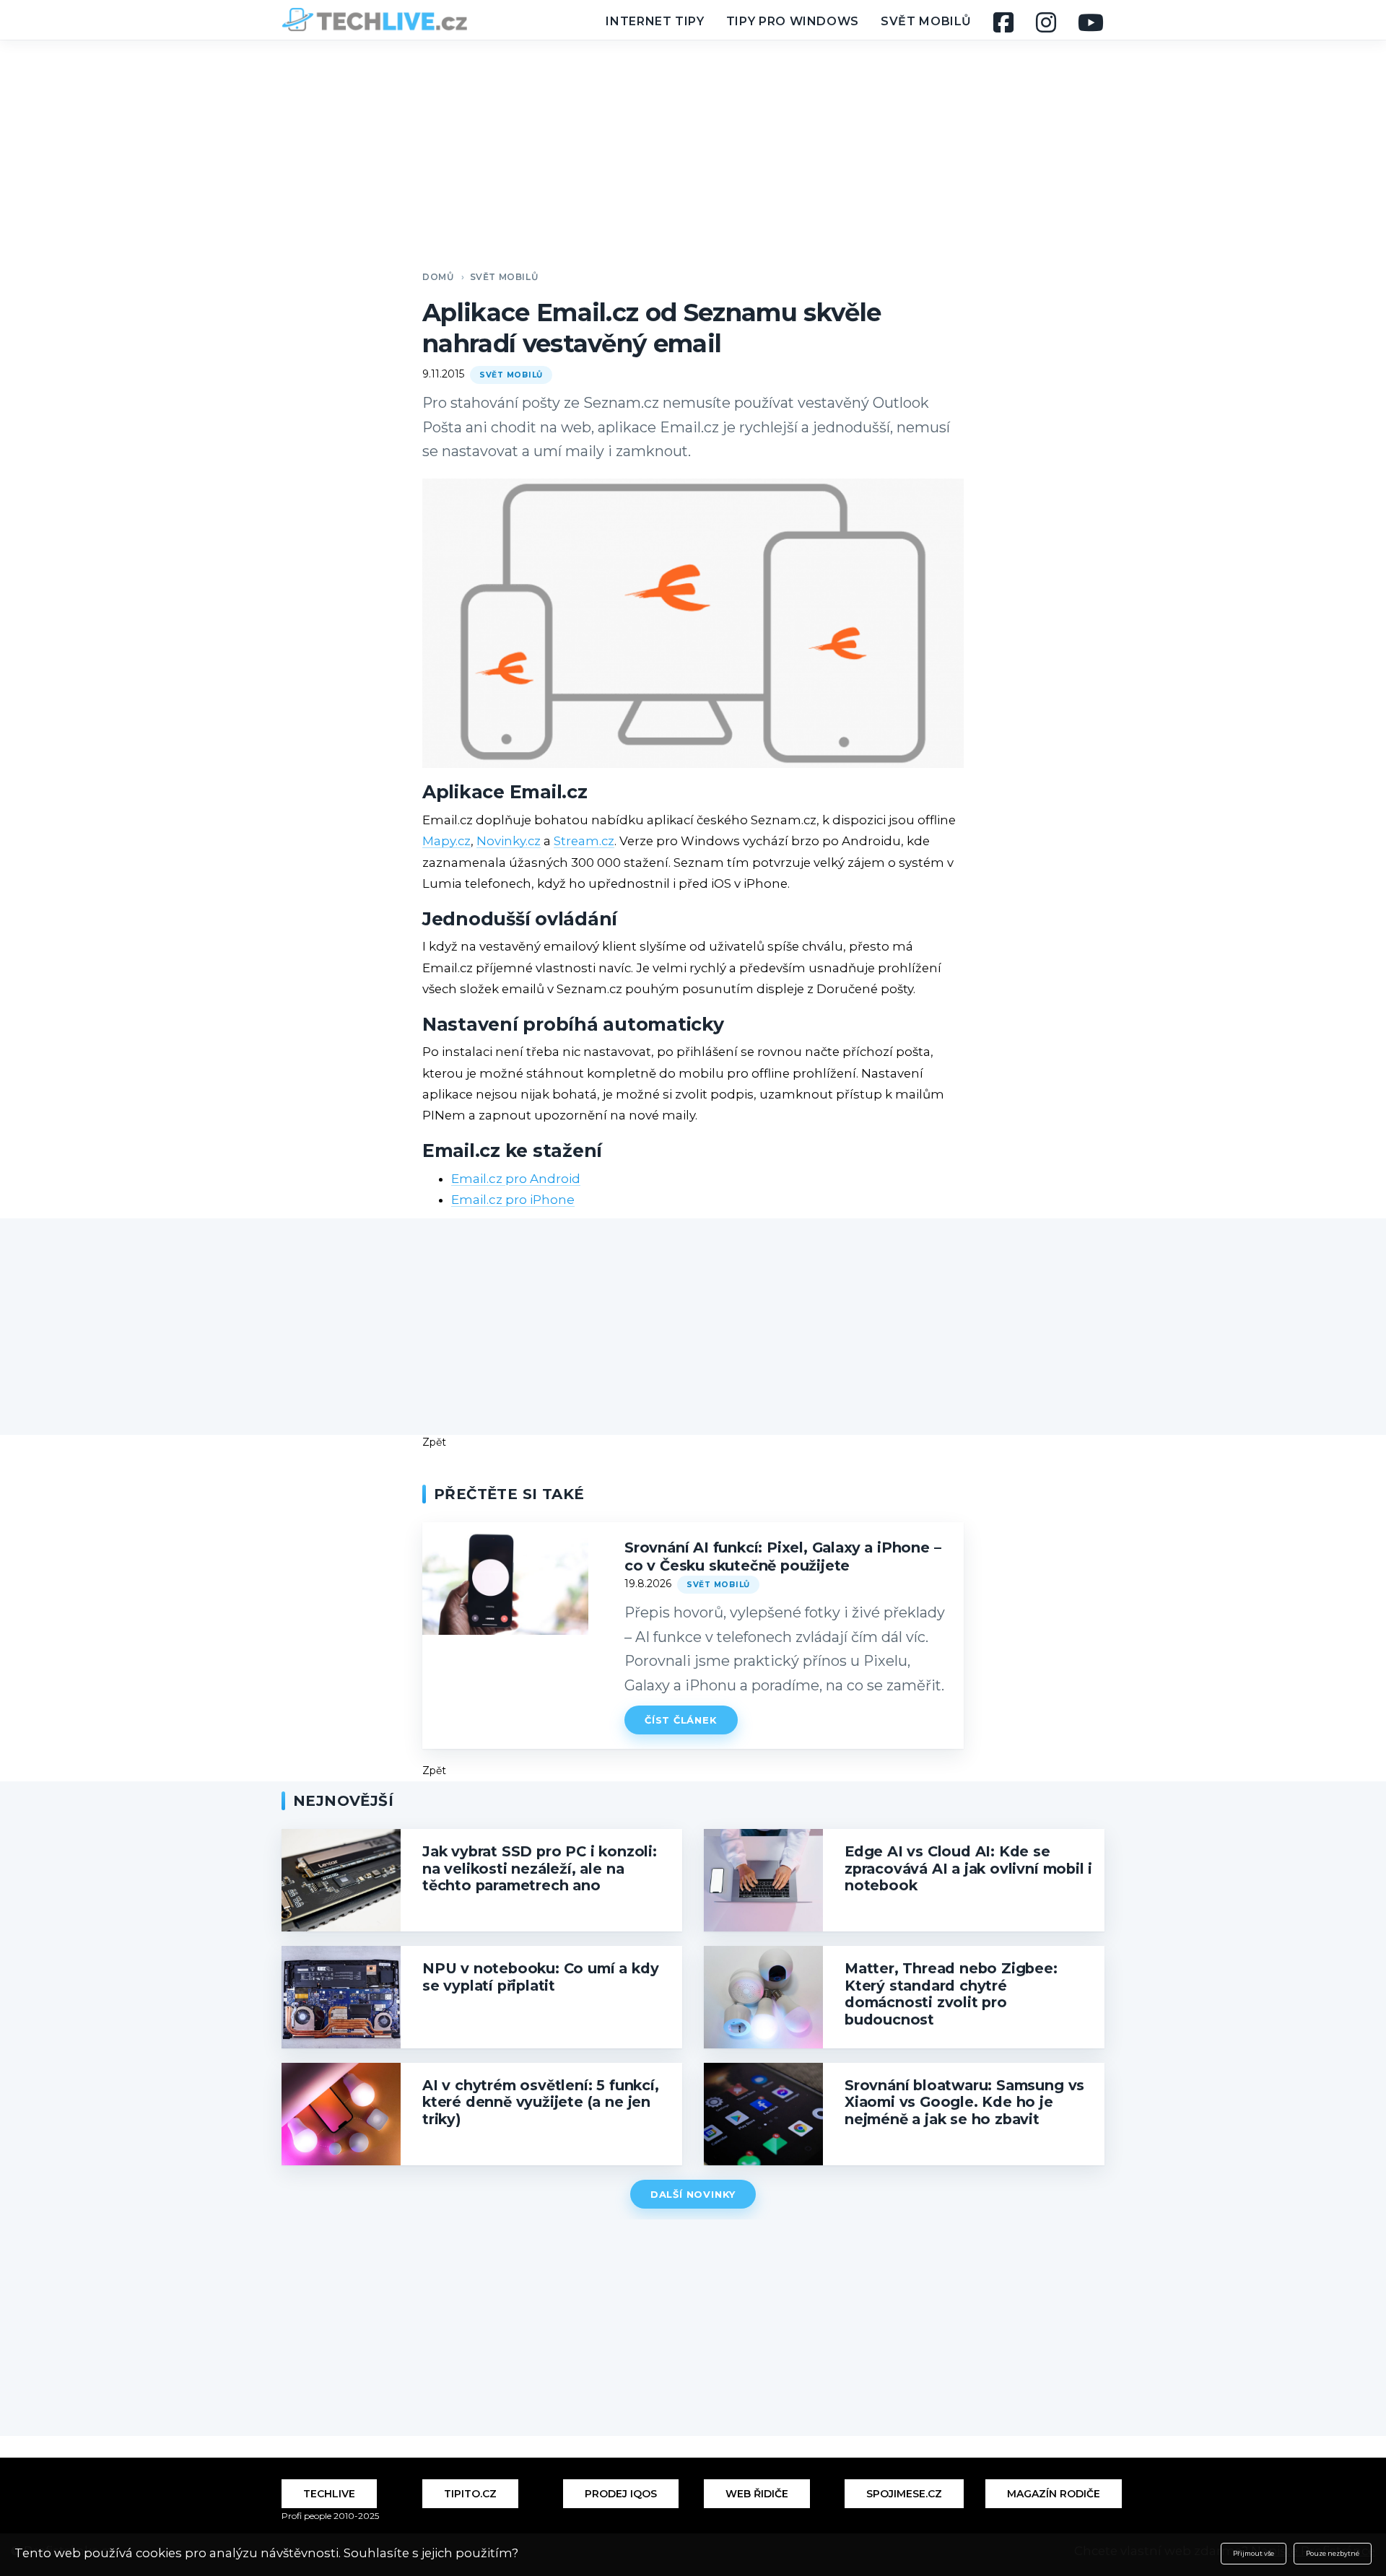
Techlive (329, 2494)
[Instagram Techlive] (1046, 22)
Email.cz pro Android (516, 1179)
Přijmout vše (1254, 2554)
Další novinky (693, 2194)
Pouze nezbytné (1333, 2554)
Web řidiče (757, 2494)
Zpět (434, 1442)
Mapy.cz (446, 841)
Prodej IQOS (621, 2494)
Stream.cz (584, 841)
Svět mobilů (926, 21)
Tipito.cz (470, 2494)
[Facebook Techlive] (1004, 22)
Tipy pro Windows (793, 21)
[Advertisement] (693, 144)
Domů (438, 277)
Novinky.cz (509, 841)
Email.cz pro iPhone (513, 1200)
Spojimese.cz (904, 2494)
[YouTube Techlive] (1091, 22)
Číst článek (681, 1720)
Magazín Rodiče (1054, 2494)
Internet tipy (655, 21)
